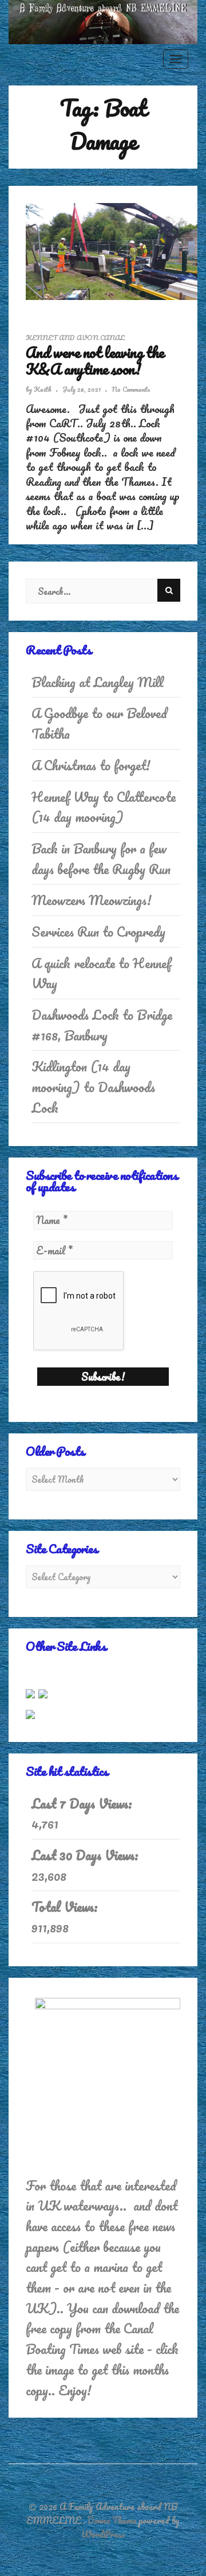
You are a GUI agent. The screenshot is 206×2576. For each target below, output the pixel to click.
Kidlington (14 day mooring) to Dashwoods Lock (93, 1087)
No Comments (131, 389)
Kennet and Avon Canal (75, 338)
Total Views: (66, 1907)
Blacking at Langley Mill (98, 682)
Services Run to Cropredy (98, 932)
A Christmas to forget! (91, 765)
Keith (43, 389)
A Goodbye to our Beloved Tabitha (99, 724)
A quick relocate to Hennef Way (101, 974)
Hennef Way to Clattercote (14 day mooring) (104, 807)
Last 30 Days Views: (87, 1856)
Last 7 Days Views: (84, 1804)
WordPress (103, 2534)
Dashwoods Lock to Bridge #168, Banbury (102, 1025)
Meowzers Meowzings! (92, 900)
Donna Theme (113, 2520)
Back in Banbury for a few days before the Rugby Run (101, 859)
